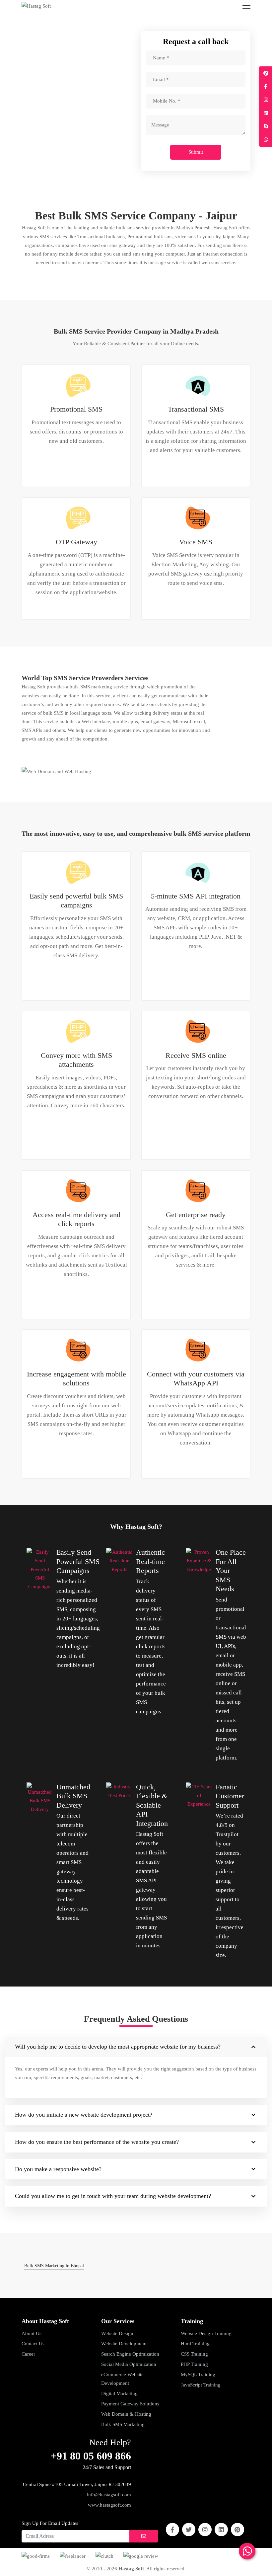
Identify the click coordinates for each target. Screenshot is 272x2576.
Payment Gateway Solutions (130, 2404)
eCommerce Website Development (122, 2379)
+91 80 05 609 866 (91, 2456)
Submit (196, 152)
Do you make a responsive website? (58, 2169)
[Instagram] (205, 2530)
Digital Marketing (119, 2393)
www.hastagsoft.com (109, 2505)
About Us (32, 2333)
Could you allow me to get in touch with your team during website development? (113, 2196)
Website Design (117, 2333)
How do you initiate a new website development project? (84, 2115)
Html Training (195, 2344)
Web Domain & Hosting (126, 2414)
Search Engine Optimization (130, 2354)
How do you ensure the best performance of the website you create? (97, 2142)
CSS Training (194, 2354)
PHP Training (194, 2364)
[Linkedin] (221, 2530)
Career (28, 2354)
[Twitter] (189, 2530)
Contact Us (33, 2344)
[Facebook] (172, 2530)
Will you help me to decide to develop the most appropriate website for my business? (118, 2047)
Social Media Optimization (129, 2364)
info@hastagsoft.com (109, 2495)
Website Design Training (206, 2333)
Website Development (124, 2344)
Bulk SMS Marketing (123, 2424)
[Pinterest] (238, 2530)
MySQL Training (198, 2375)
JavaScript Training (201, 2385)
